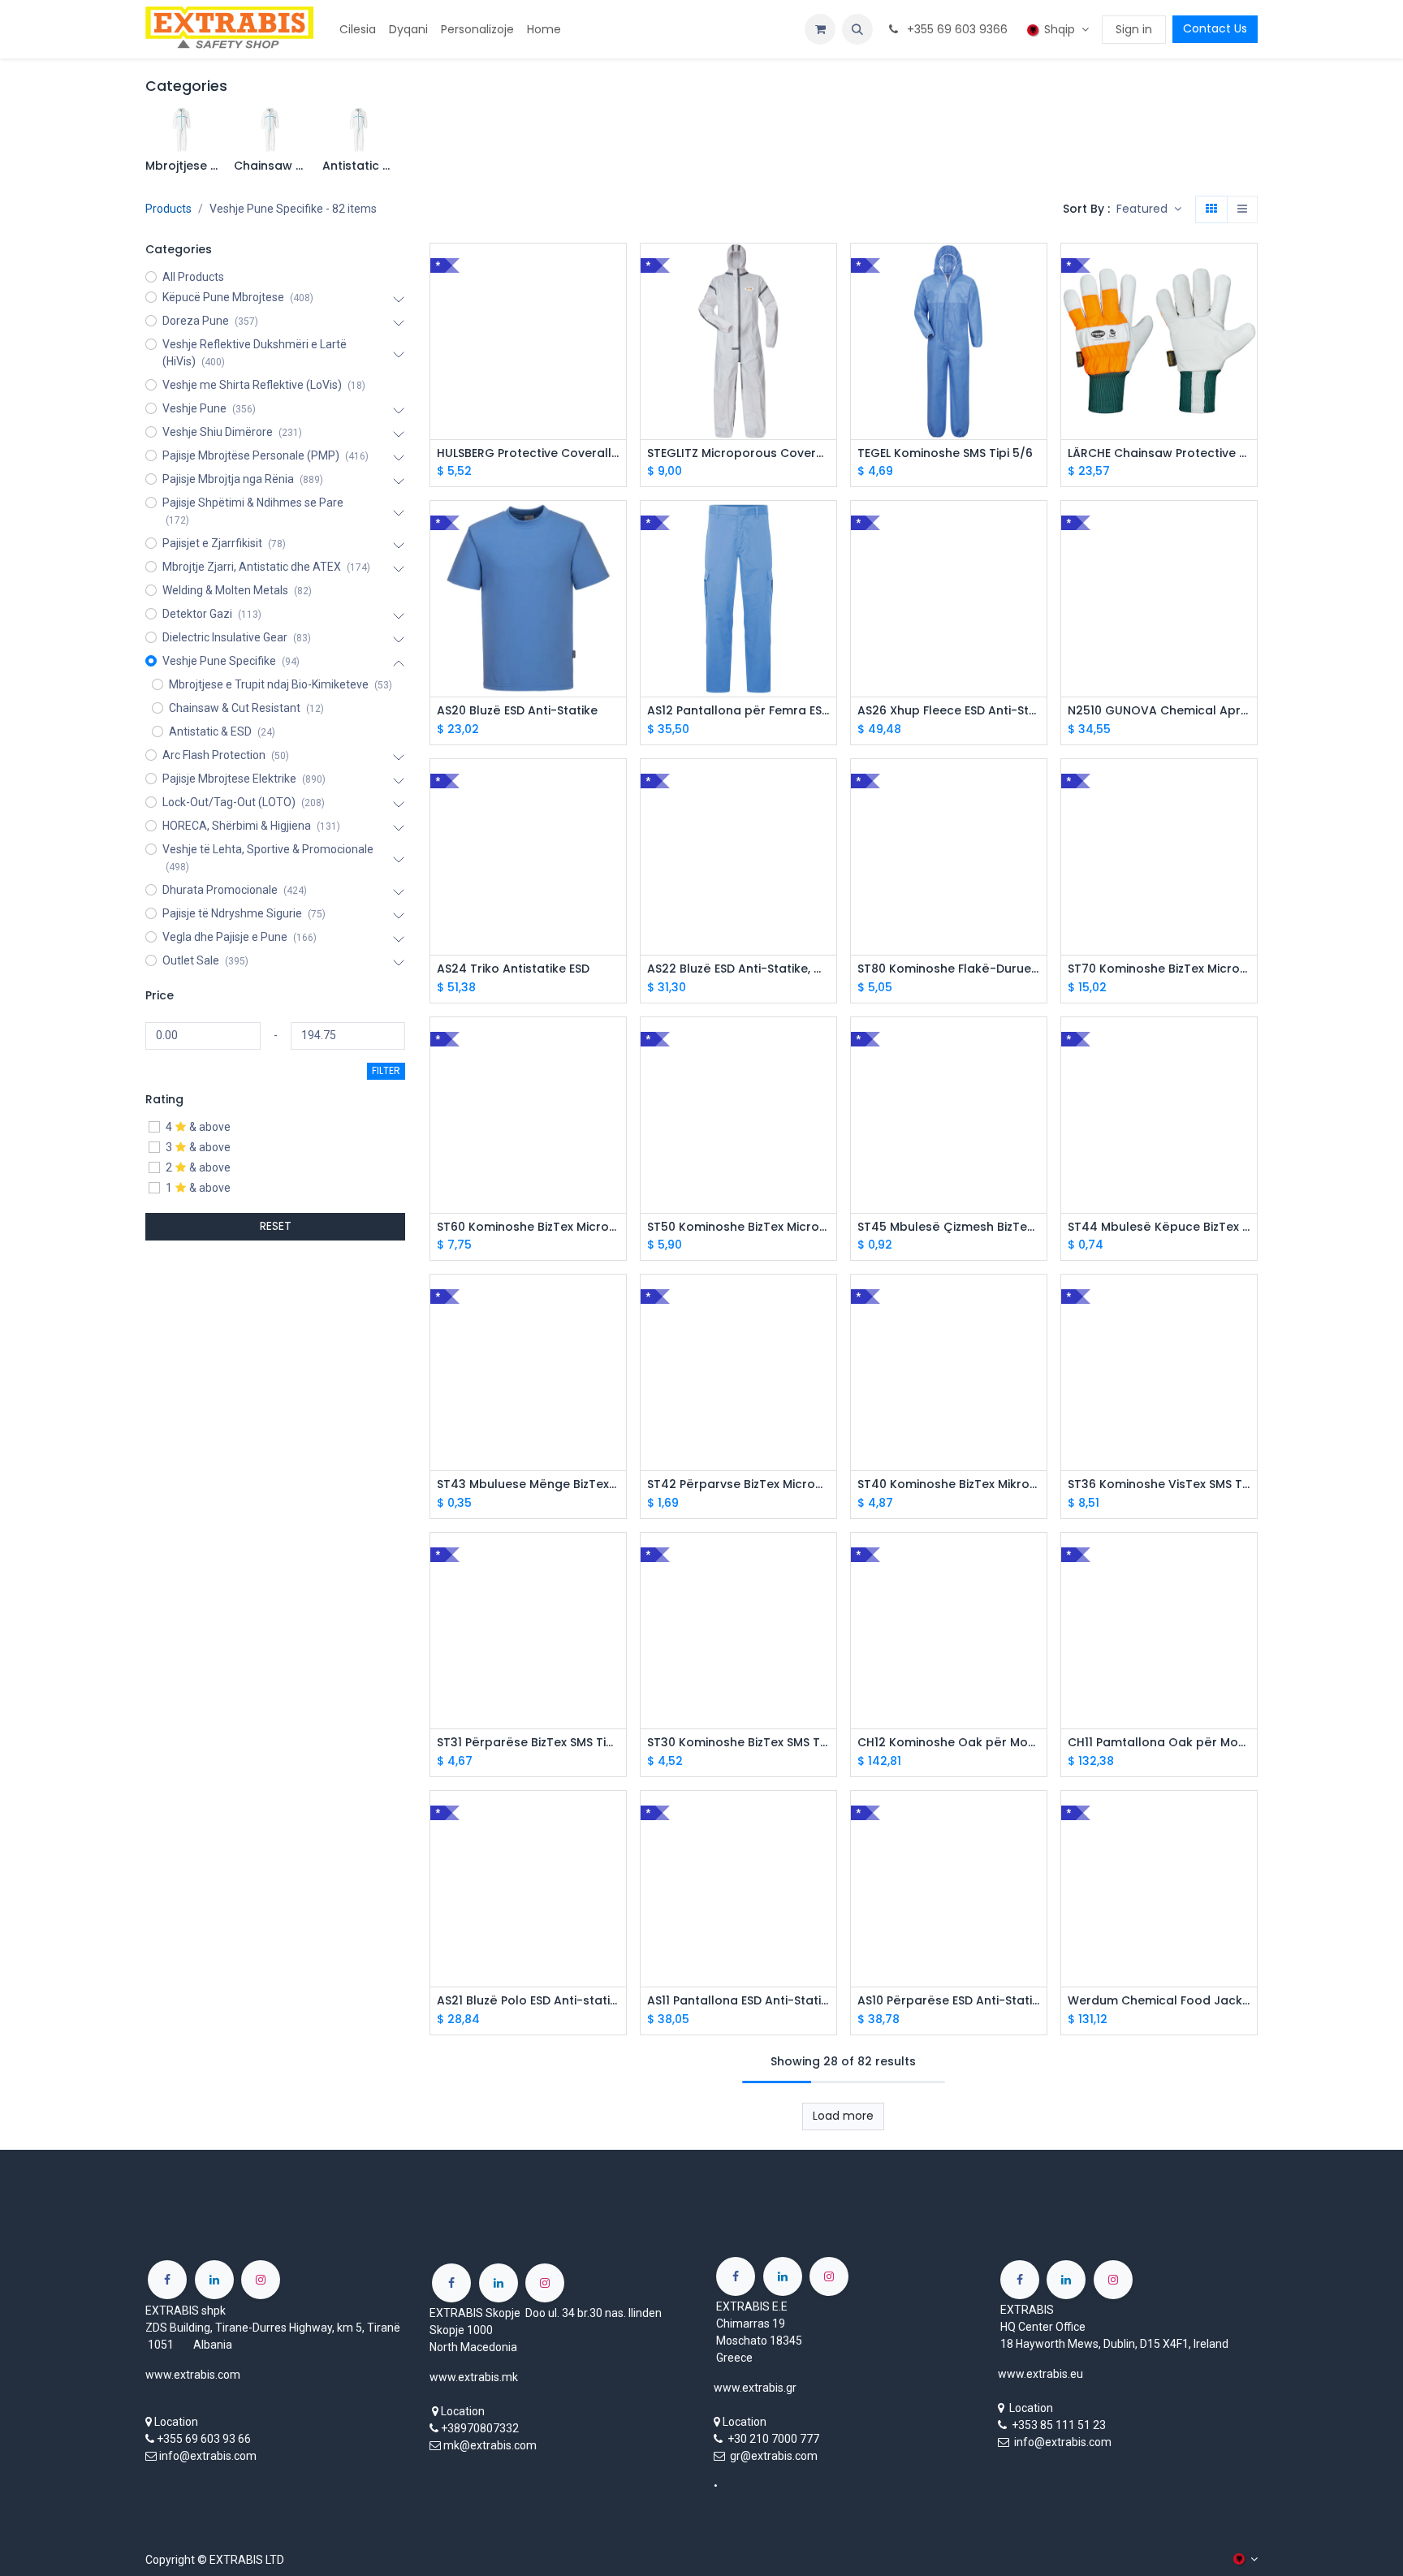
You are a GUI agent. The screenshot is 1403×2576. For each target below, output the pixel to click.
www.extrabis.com (193, 2375)
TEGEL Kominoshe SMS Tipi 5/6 (945, 453)
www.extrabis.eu (1040, 2374)
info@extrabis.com (208, 2456)
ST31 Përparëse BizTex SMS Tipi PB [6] (528, 1743)
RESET (276, 1226)
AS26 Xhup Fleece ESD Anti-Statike (949, 711)
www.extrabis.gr (755, 2388)
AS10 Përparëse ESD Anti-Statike (949, 2001)
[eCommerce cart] (820, 29)
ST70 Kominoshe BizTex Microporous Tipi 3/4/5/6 (1159, 969)
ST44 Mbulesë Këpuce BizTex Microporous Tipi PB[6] (1159, 1227)
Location (176, 2422)
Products (168, 209)
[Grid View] (1211, 209)
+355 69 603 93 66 (204, 2439)
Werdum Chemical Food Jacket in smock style (1159, 2001)
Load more (843, 2116)
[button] (857, 29)
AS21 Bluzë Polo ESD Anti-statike (528, 2001)
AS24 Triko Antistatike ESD (513, 969)
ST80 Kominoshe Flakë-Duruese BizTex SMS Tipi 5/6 (949, 969)
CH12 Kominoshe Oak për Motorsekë (949, 1743)
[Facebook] (167, 2280)
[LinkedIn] (214, 2280)
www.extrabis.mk (474, 2377)
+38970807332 (480, 2428)
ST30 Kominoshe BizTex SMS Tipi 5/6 (738, 1743)
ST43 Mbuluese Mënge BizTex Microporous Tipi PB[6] (528, 1484)
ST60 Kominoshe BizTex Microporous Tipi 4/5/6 (528, 1227)
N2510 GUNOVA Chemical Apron (1159, 711)
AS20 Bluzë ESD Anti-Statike (517, 711)
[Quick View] (616, 270)
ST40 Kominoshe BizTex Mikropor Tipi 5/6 (949, 1484)
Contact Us (1215, 28)
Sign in (1134, 29)
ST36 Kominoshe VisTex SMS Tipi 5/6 (1159, 1484)
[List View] (1242, 209)
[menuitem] (358, 30)
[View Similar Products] (616, 380)
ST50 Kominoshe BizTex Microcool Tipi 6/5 (738, 1227)
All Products (193, 277)
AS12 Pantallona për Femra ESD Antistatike (738, 711)
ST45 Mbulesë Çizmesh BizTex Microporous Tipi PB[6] (949, 1227)
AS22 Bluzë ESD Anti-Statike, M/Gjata (738, 969)
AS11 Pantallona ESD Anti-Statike (738, 2001)
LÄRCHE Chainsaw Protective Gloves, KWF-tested (1159, 453)
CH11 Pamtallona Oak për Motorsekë (1159, 1743)
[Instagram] (261, 2280)
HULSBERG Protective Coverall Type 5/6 (528, 453)
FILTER (386, 1070)
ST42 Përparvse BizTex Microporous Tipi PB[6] (738, 1484)
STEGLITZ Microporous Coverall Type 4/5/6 (738, 453)
